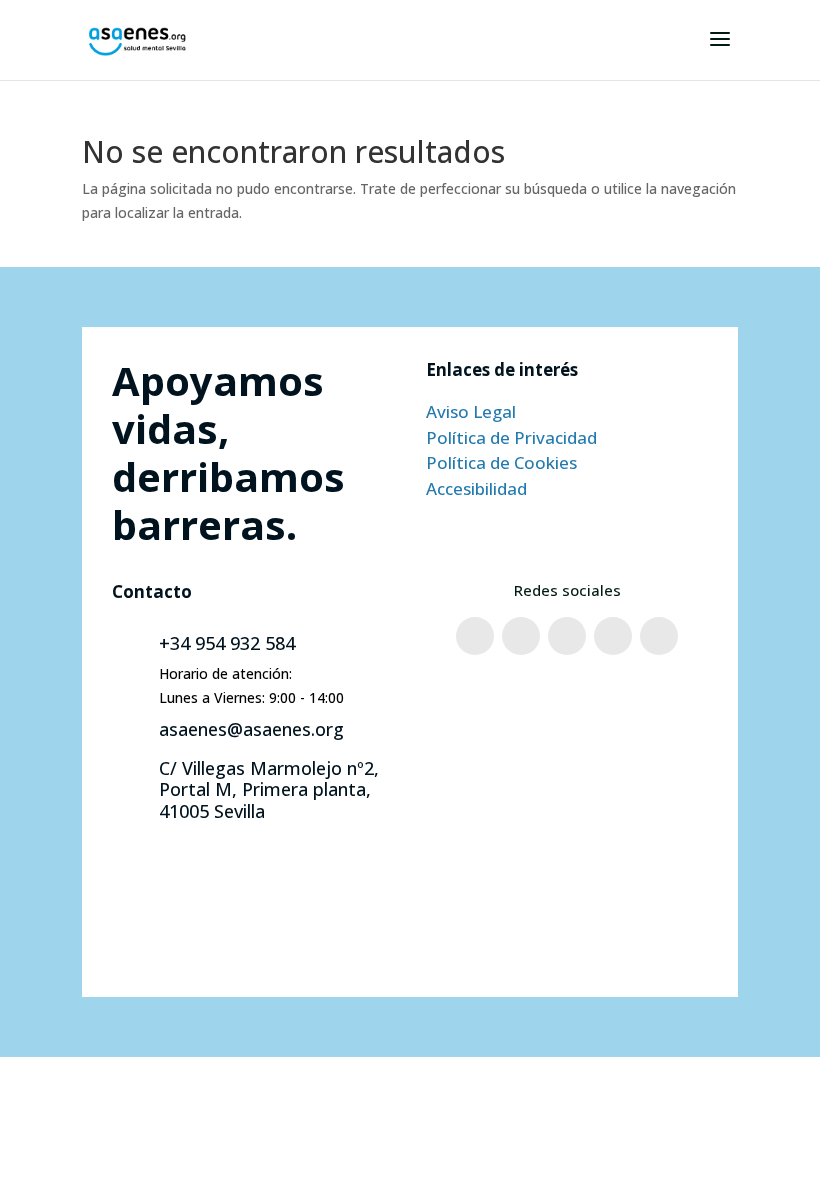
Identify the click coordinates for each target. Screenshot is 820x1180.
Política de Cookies (501, 462)
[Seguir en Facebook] (475, 636)
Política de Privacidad (511, 437)
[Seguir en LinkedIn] (659, 636)
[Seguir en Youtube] (613, 636)
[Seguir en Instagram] (521, 636)
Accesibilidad (476, 488)
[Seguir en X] (567, 636)
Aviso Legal (471, 411)
